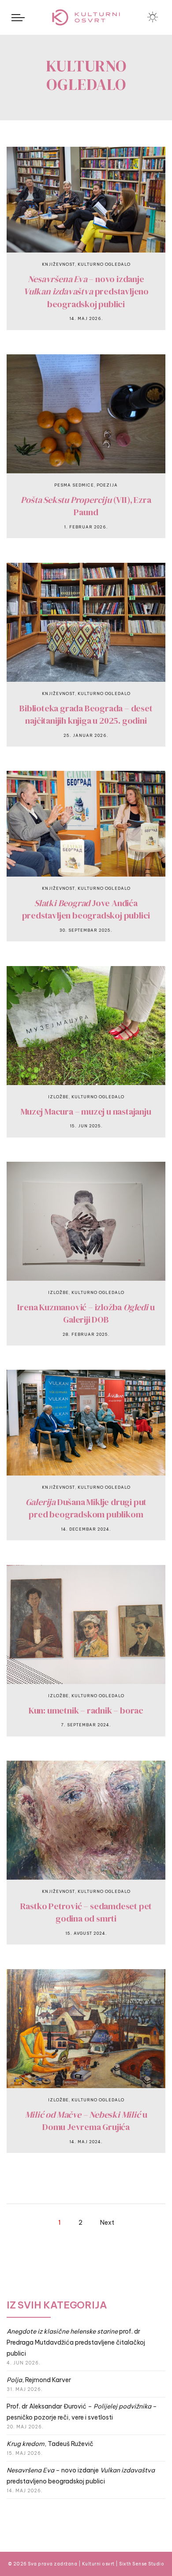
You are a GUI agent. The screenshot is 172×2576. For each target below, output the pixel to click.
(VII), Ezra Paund (86, 506)
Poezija (107, 485)
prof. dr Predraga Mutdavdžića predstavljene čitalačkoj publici (76, 2342)
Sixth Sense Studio (142, 2564)
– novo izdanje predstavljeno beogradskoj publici (86, 292)
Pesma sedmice (74, 485)
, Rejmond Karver (39, 2380)
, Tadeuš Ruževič (50, 2444)
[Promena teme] (153, 17)
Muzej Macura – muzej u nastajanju (86, 1111)
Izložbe (58, 1097)
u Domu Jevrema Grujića (86, 2121)
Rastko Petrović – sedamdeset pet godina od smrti (86, 1912)
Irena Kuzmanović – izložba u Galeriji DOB (86, 1314)
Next (107, 2223)
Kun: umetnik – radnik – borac (86, 1710)
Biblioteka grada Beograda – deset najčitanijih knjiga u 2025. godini (86, 715)
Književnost (58, 264)
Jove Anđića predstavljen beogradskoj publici (86, 909)
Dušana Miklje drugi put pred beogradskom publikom (86, 1508)
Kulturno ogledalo (104, 264)
